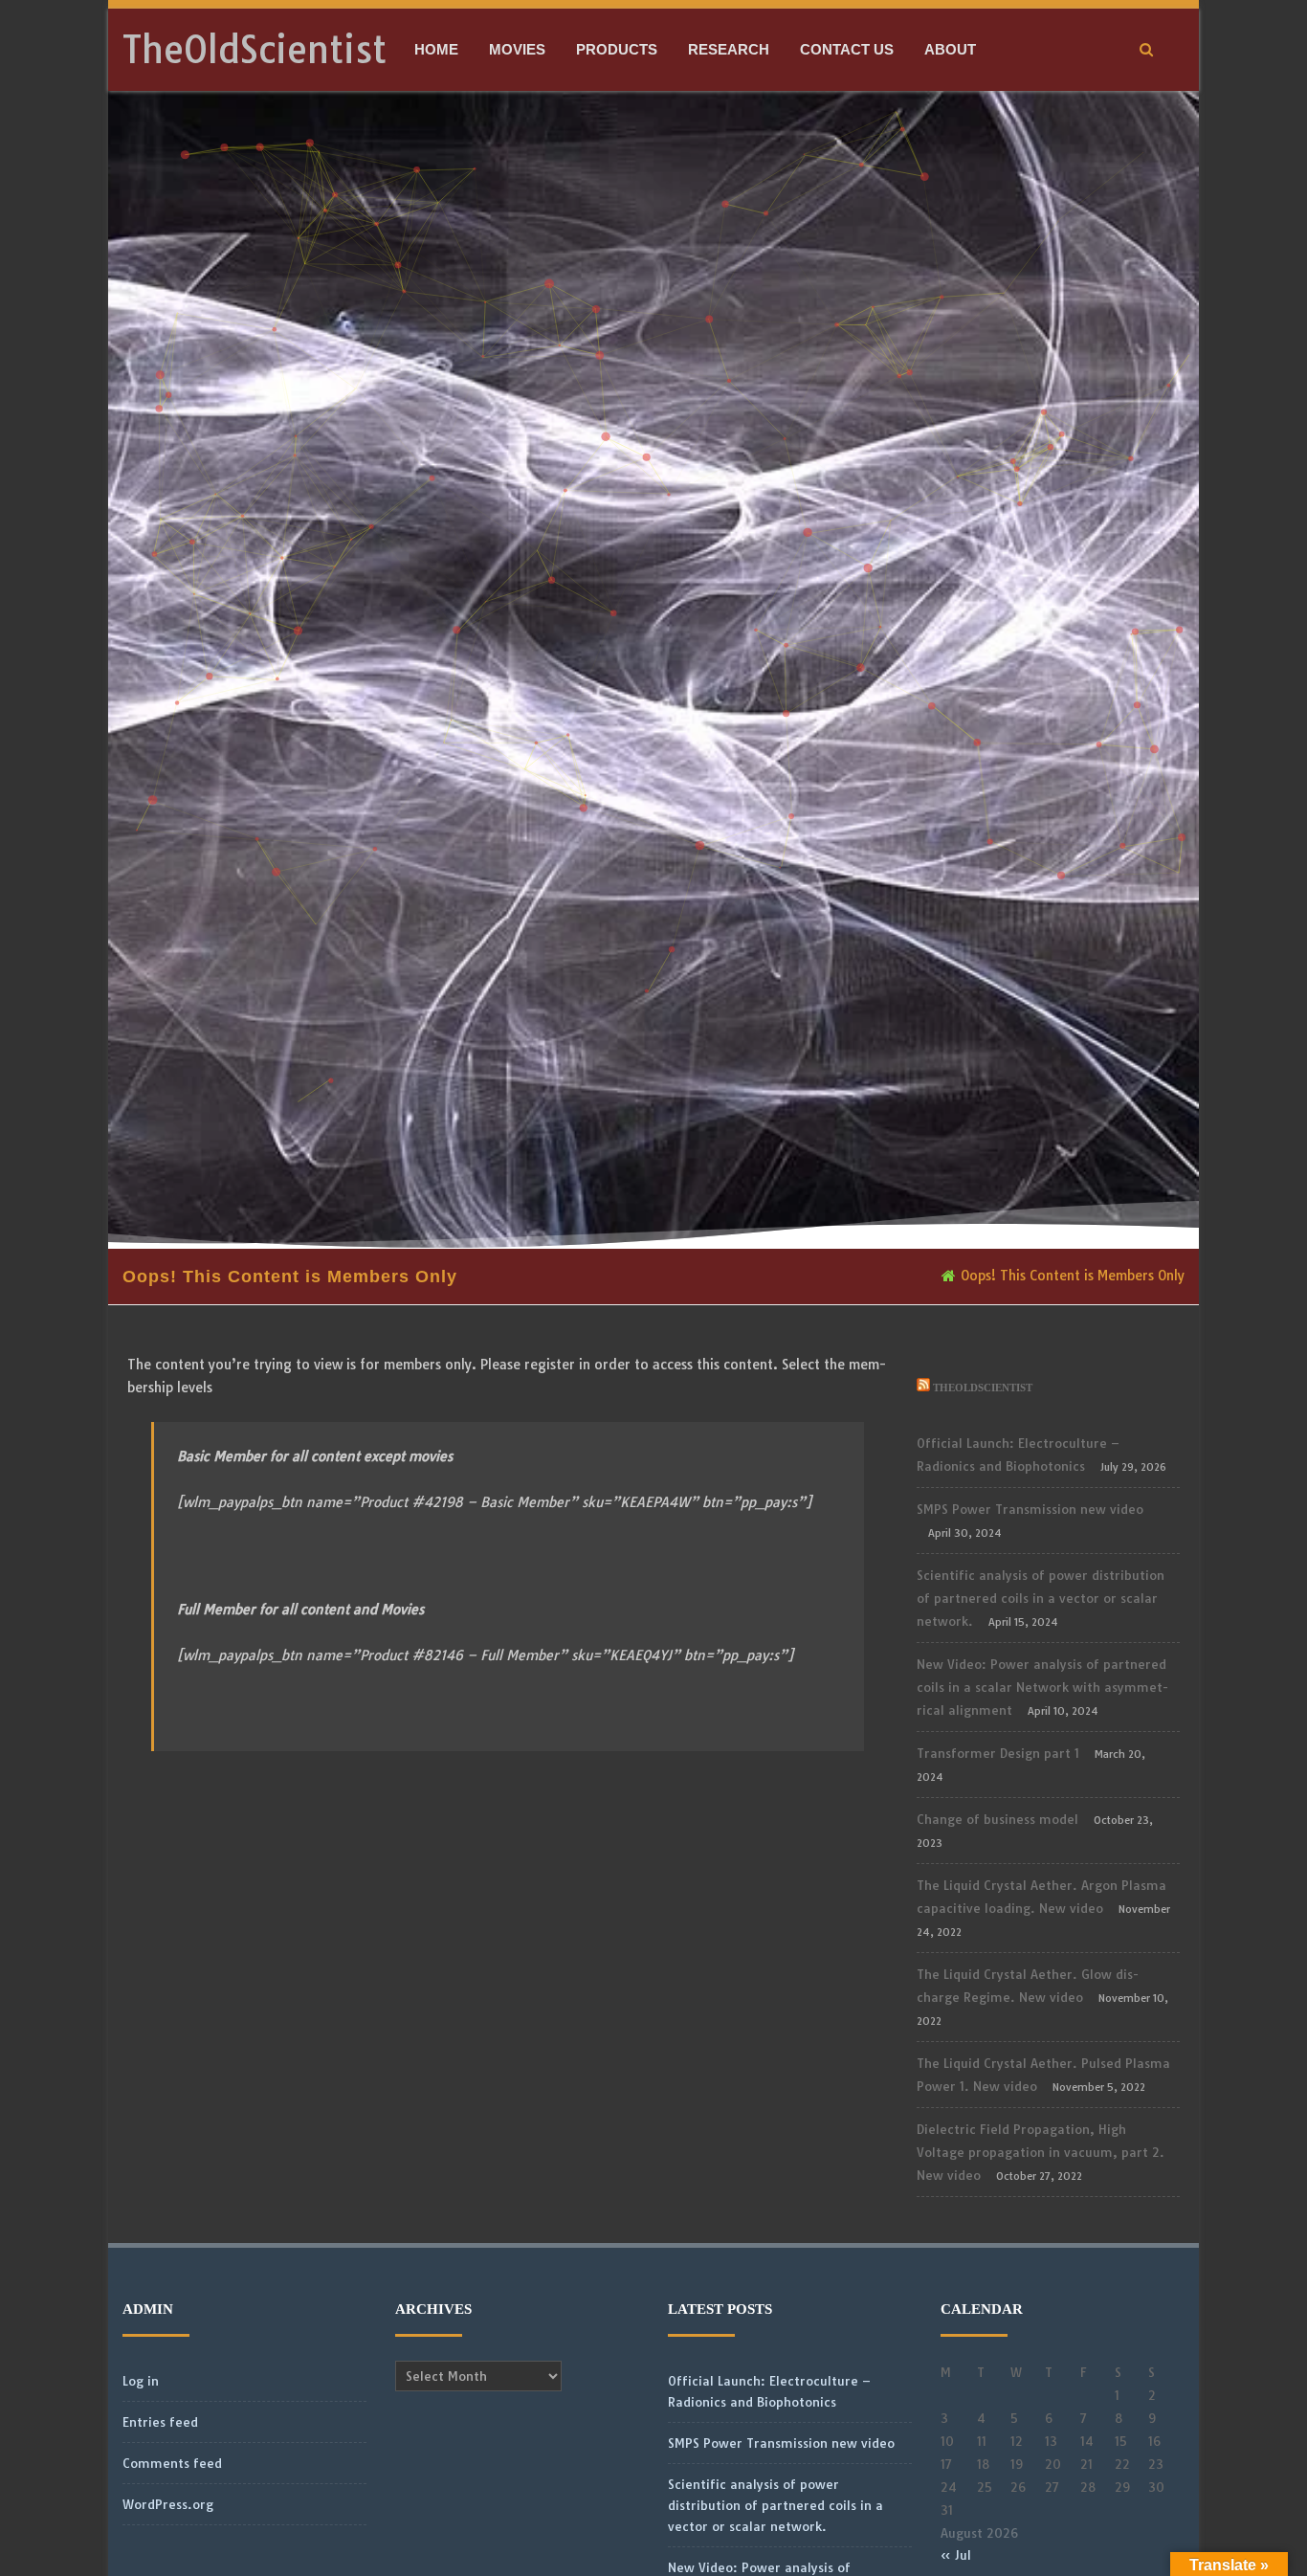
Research (729, 49)
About (950, 49)
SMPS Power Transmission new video (1030, 1509)
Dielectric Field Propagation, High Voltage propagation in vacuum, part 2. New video (1041, 2152)
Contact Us (847, 49)
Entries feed (160, 2422)
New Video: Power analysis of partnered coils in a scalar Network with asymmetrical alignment (1042, 1687)
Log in (141, 2381)
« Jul (956, 2555)
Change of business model (997, 1819)
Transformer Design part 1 (998, 1753)
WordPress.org (168, 2504)
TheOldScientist (255, 50)
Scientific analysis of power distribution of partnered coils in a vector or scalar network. (1041, 1598)
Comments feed (172, 2463)
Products (617, 49)
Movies (517, 49)
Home (436, 49)
